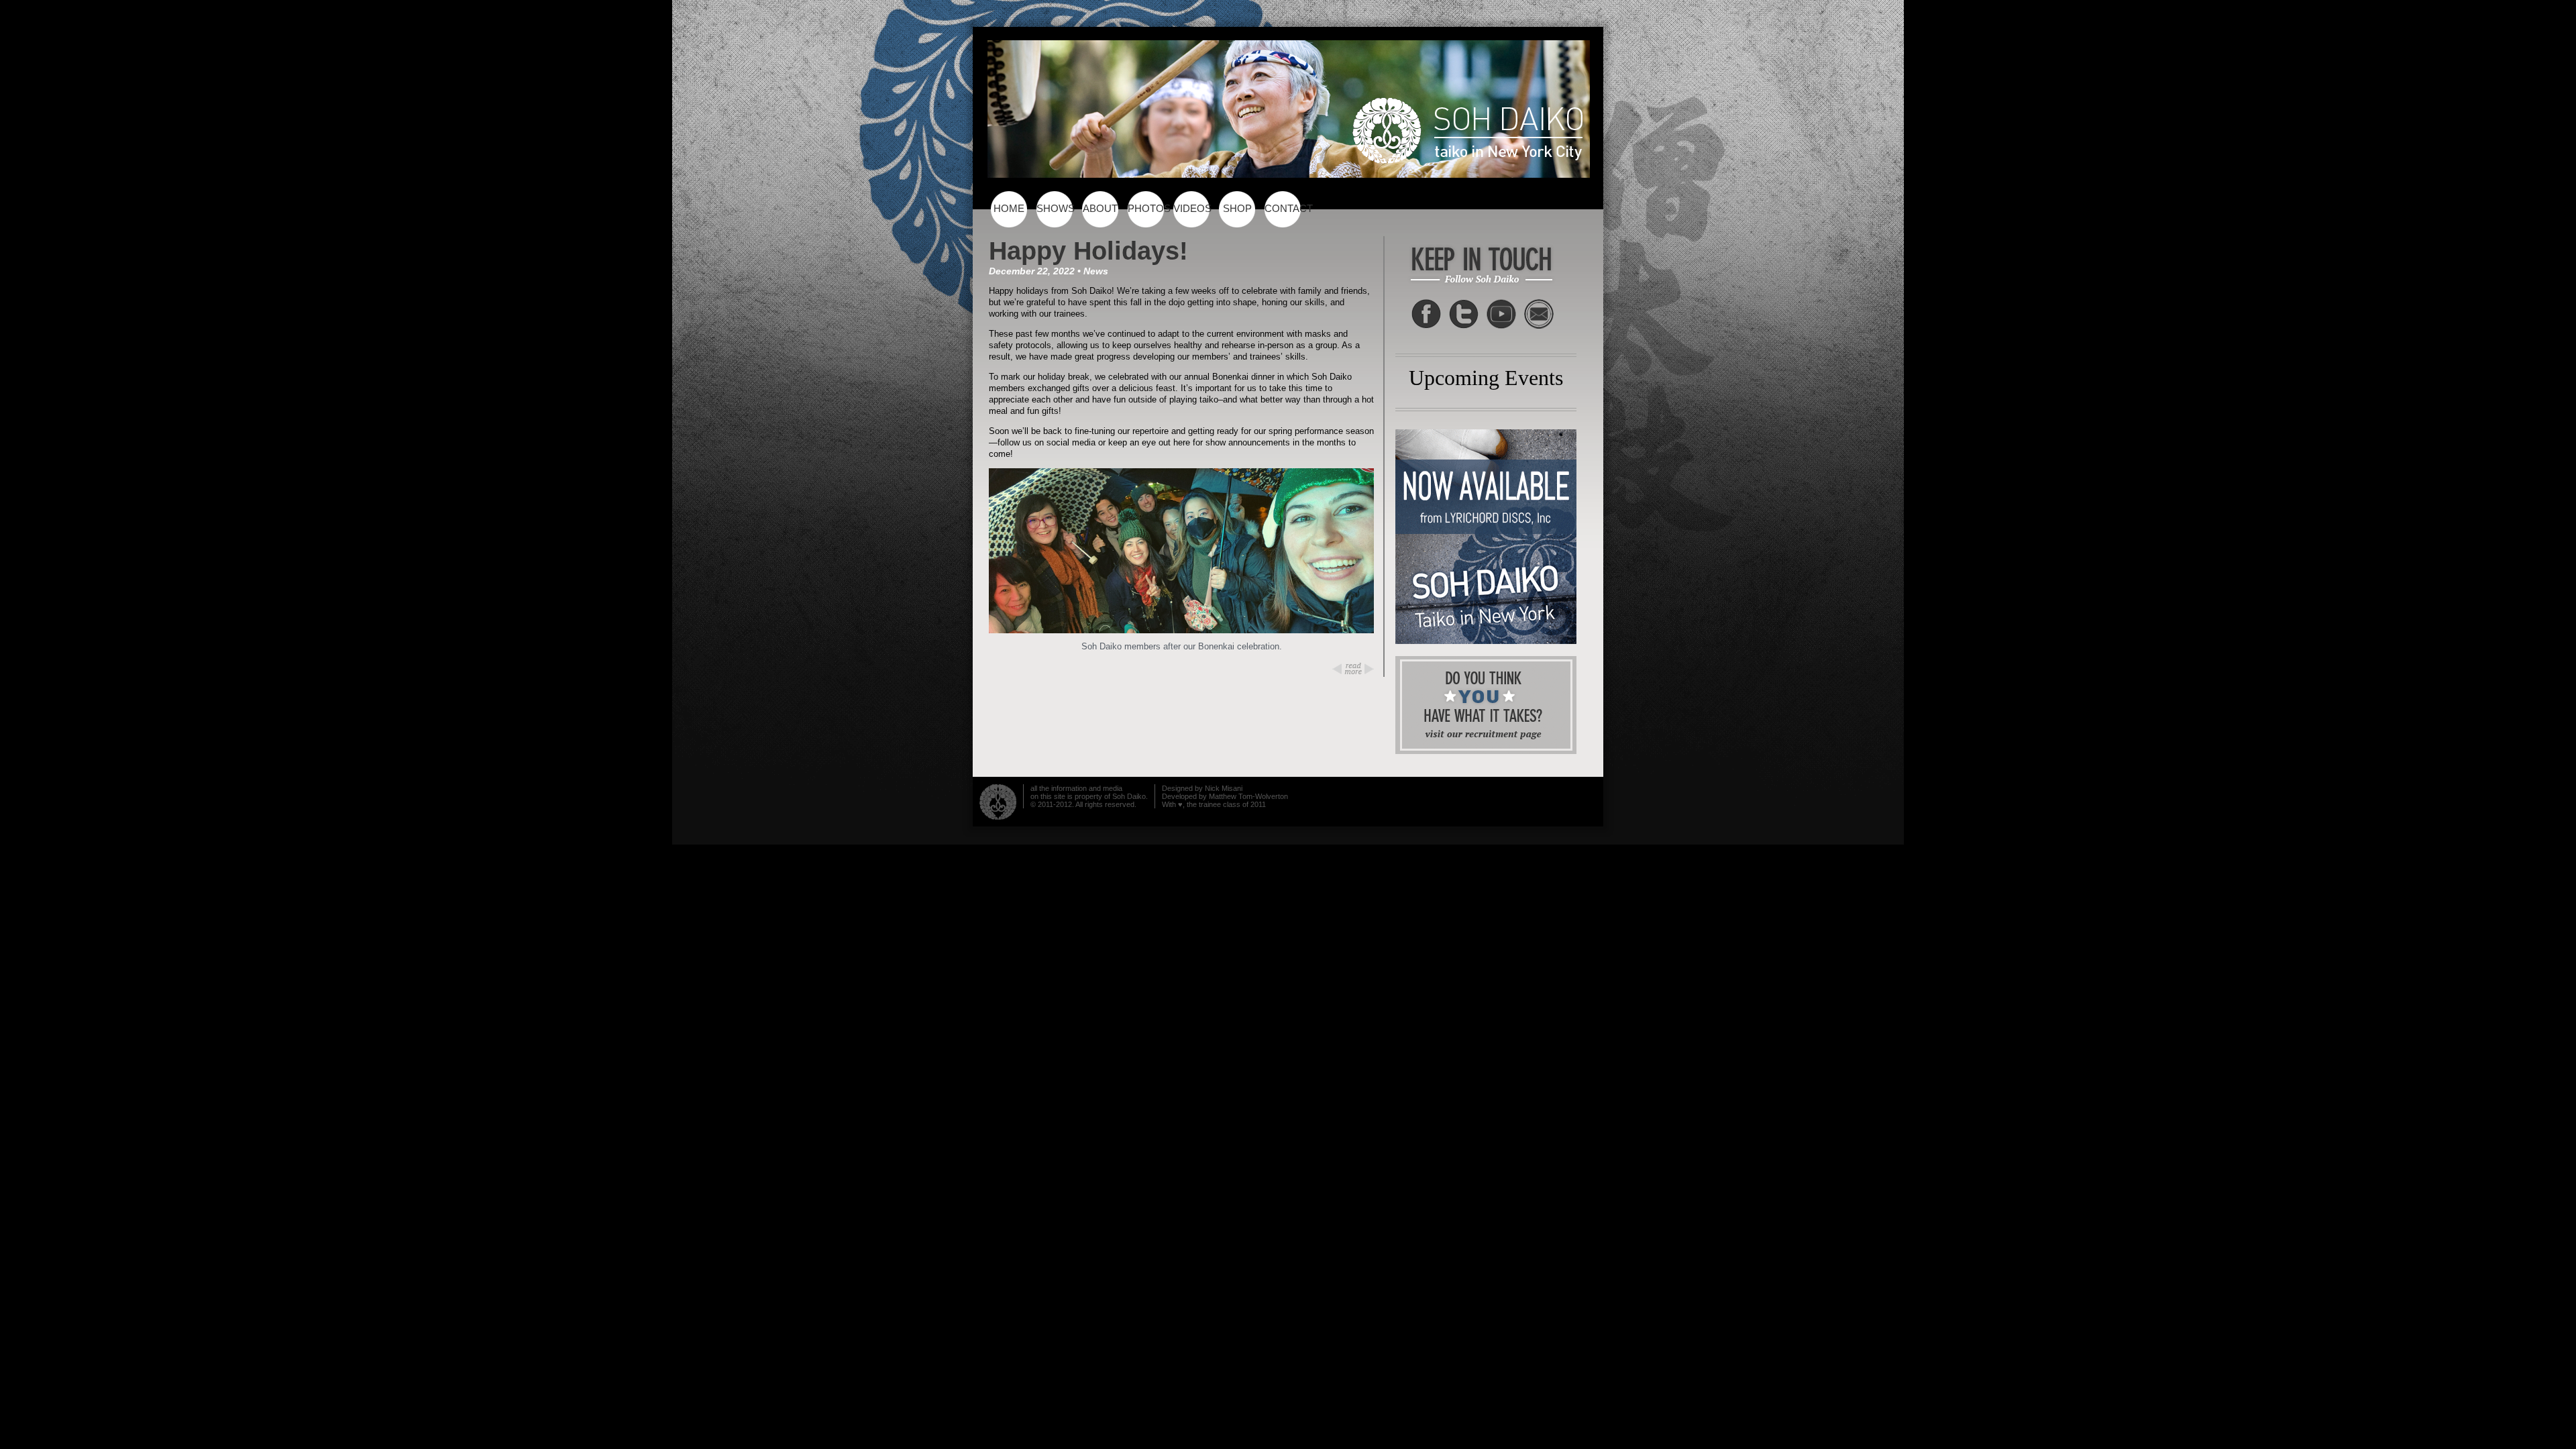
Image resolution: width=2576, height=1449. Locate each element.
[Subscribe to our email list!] (1539, 314)
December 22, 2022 (1032, 271)
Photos (1148, 209)
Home (1009, 209)
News (1096, 271)
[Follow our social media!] (1464, 314)
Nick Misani (1224, 788)
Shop (1237, 209)
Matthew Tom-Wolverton (1248, 796)
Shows (1056, 209)
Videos (1192, 209)
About (1100, 209)
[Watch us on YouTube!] (1501, 314)
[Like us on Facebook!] (1426, 314)
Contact (1285, 209)
